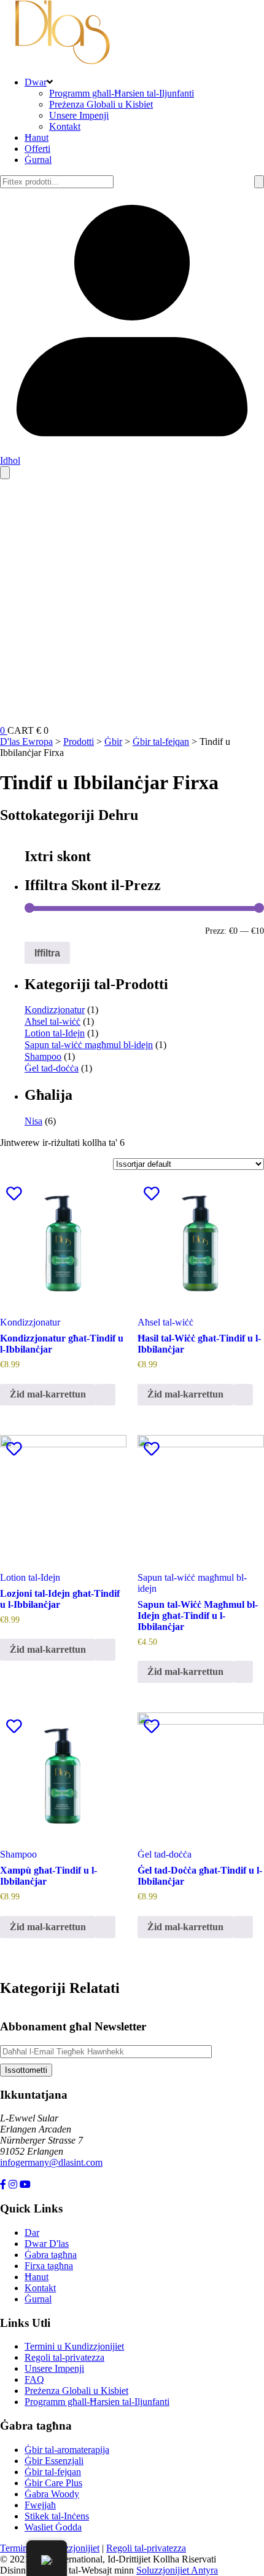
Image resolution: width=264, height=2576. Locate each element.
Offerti (37, 149)
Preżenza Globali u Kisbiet (101, 104)
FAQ (34, 2379)
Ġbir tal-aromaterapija (67, 2450)
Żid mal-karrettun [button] (48, 1394)
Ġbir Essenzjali (54, 2461)
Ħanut (37, 137)
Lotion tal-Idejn (55, 1033)
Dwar (36, 82)
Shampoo (43, 1056)
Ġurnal (38, 160)
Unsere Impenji (79, 115)
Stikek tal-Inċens (57, 2516)
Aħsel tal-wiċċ (52, 1021)
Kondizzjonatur (55, 1010)
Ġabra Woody (52, 2494)
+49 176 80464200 (37, 2173)
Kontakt (65, 126)
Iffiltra (47, 953)
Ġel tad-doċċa (52, 1068)
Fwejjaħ (40, 2505)
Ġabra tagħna (51, 2255)
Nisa (33, 1121)
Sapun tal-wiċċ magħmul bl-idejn (89, 1045)
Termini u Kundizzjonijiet (74, 2346)
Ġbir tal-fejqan (53, 2472)
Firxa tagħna (49, 2266)
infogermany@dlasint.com (51, 2162)
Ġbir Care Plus (53, 2483)
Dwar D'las (47, 2244)
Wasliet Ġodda (53, 2527)
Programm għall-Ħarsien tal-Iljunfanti (122, 93)
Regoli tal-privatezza (64, 2357)
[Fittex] (259, 182)
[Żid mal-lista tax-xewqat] (14, 1194)
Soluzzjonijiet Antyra (177, 2570)
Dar (32, 2232)
